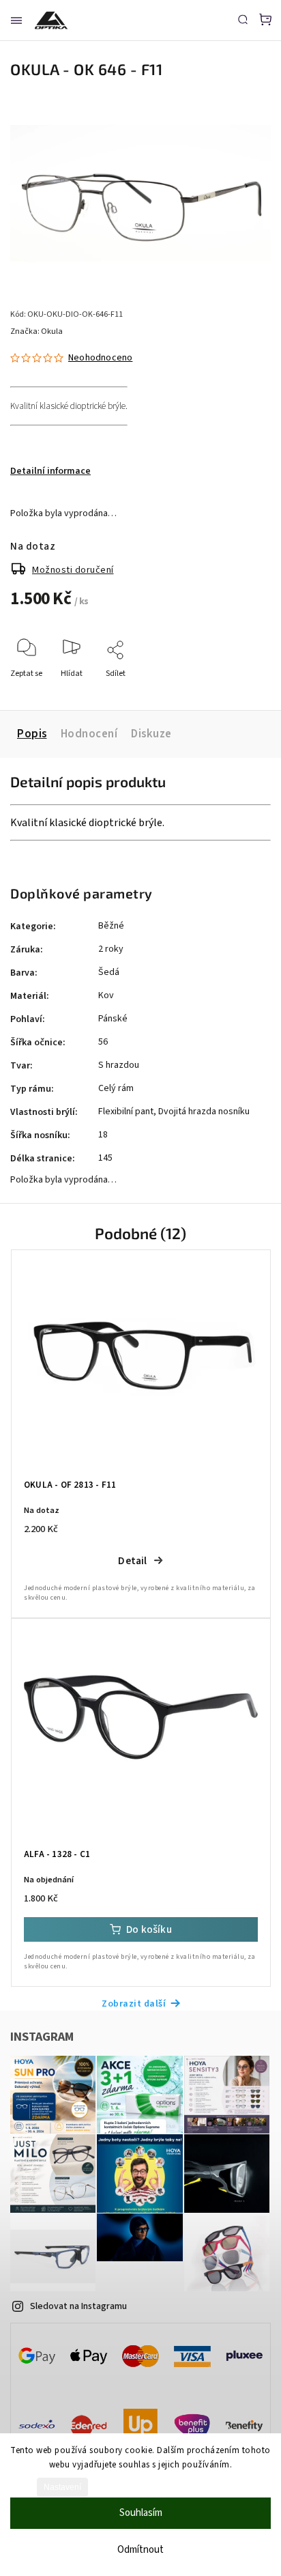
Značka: (36, 331)
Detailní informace (50, 471)
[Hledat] (243, 19)
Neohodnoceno (100, 358)
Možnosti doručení (73, 570)
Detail (132, 1561)
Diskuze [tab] (151, 734)
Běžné (111, 926)
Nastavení (62, 2487)
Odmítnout (140, 2550)
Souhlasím (141, 2513)
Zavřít (239, 692)
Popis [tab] (32, 734)
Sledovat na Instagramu (78, 2306)
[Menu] (16, 20)
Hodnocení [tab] (89, 734)
